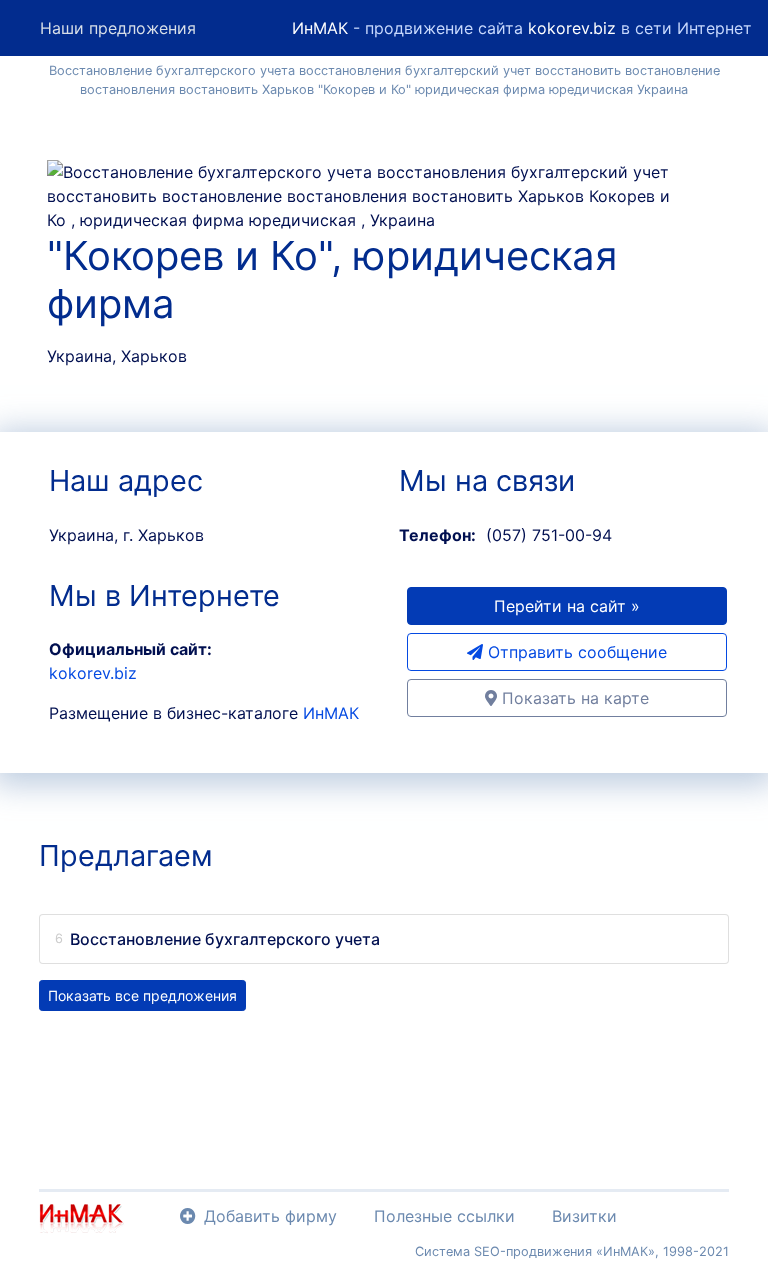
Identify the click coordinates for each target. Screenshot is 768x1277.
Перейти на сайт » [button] (567, 606)
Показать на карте (573, 698)
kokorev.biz (572, 28)
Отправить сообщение (575, 652)
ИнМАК (320, 28)
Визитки (584, 1216)
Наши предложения (118, 28)
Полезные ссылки (444, 1216)
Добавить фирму (270, 1216)
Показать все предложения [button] (142, 995)
